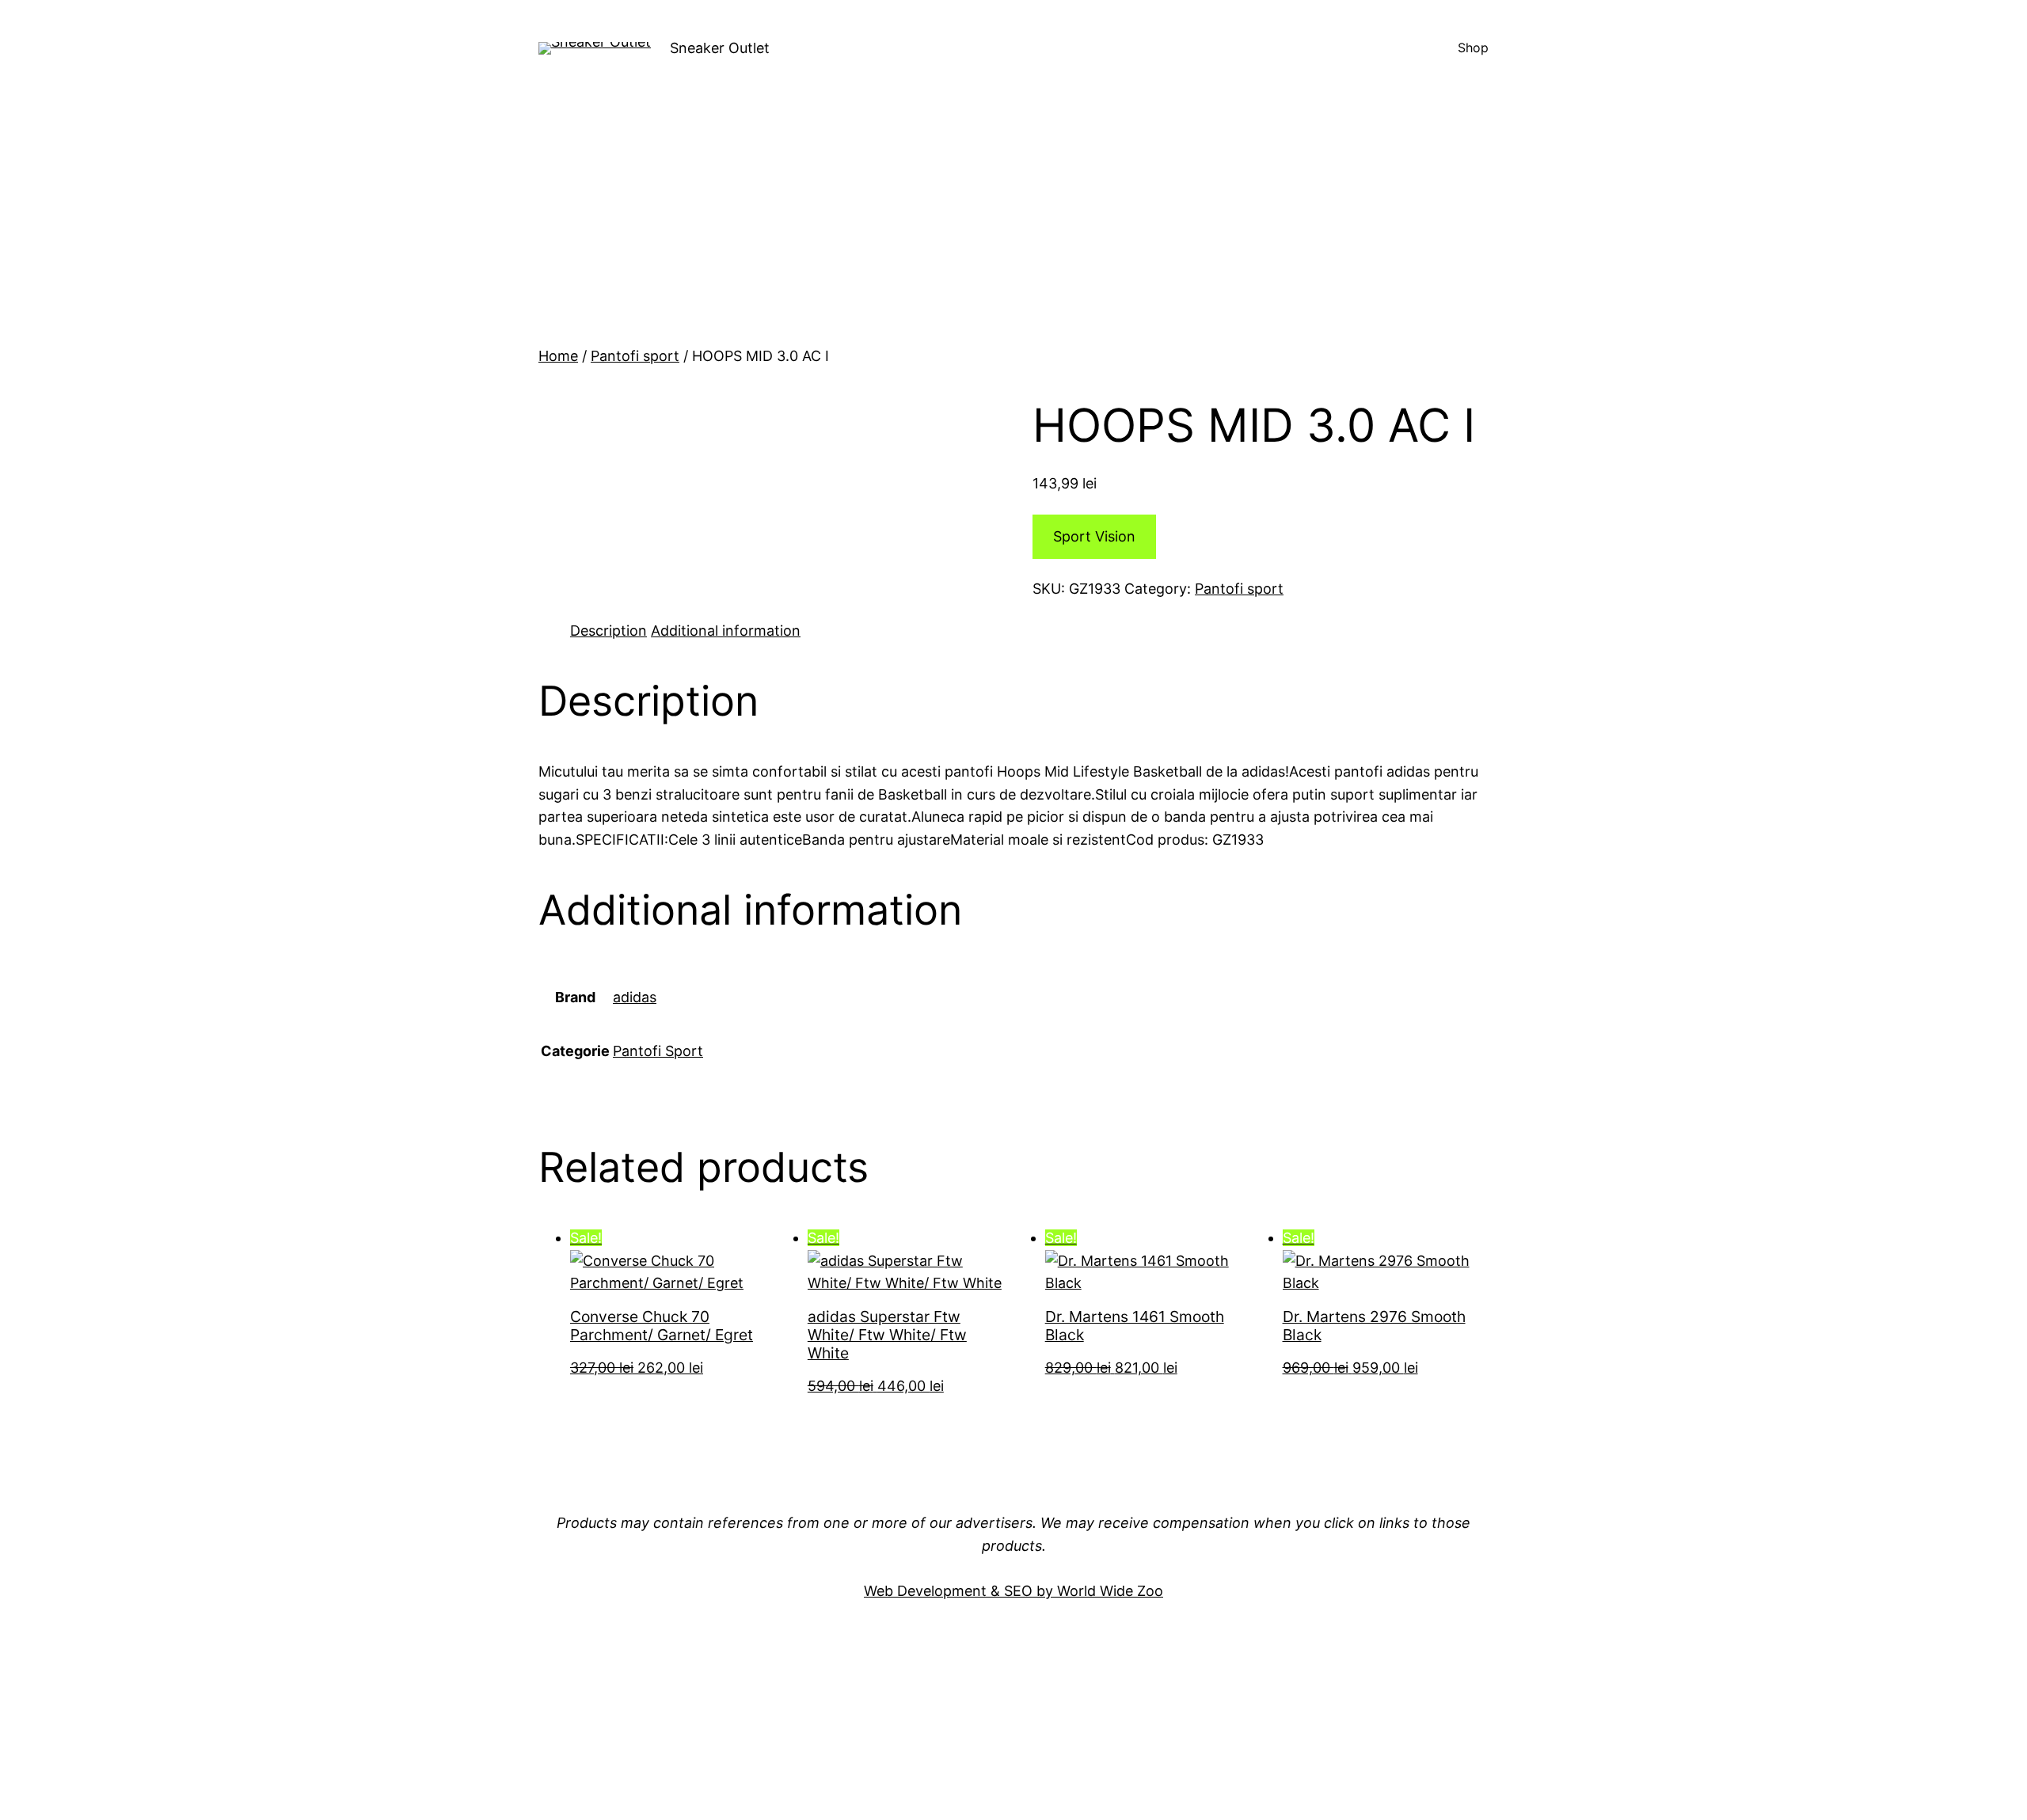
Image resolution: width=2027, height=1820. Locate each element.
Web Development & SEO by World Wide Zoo (1013, 1591)
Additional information (726, 631)
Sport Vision (1094, 536)
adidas (635, 997)
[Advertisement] (1013, 226)
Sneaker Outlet (720, 48)
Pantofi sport (635, 356)
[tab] (608, 631)
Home (558, 356)
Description (608, 631)
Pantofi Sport (658, 1051)
